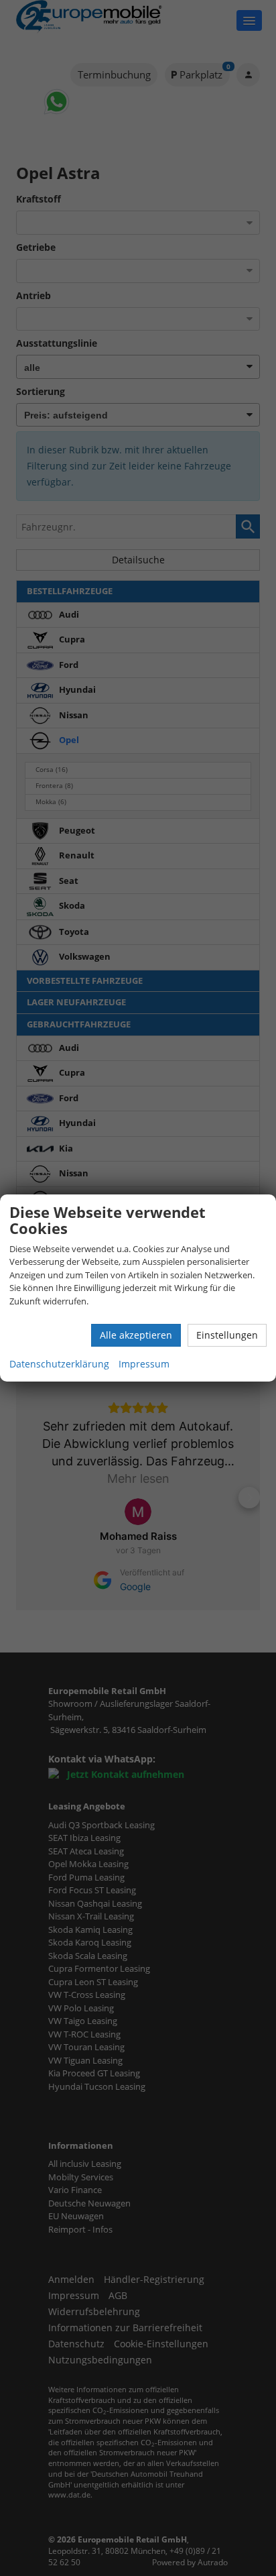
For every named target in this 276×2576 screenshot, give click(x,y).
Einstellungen (227, 1335)
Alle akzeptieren (136, 1335)
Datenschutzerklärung (59, 1364)
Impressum (144, 1364)
